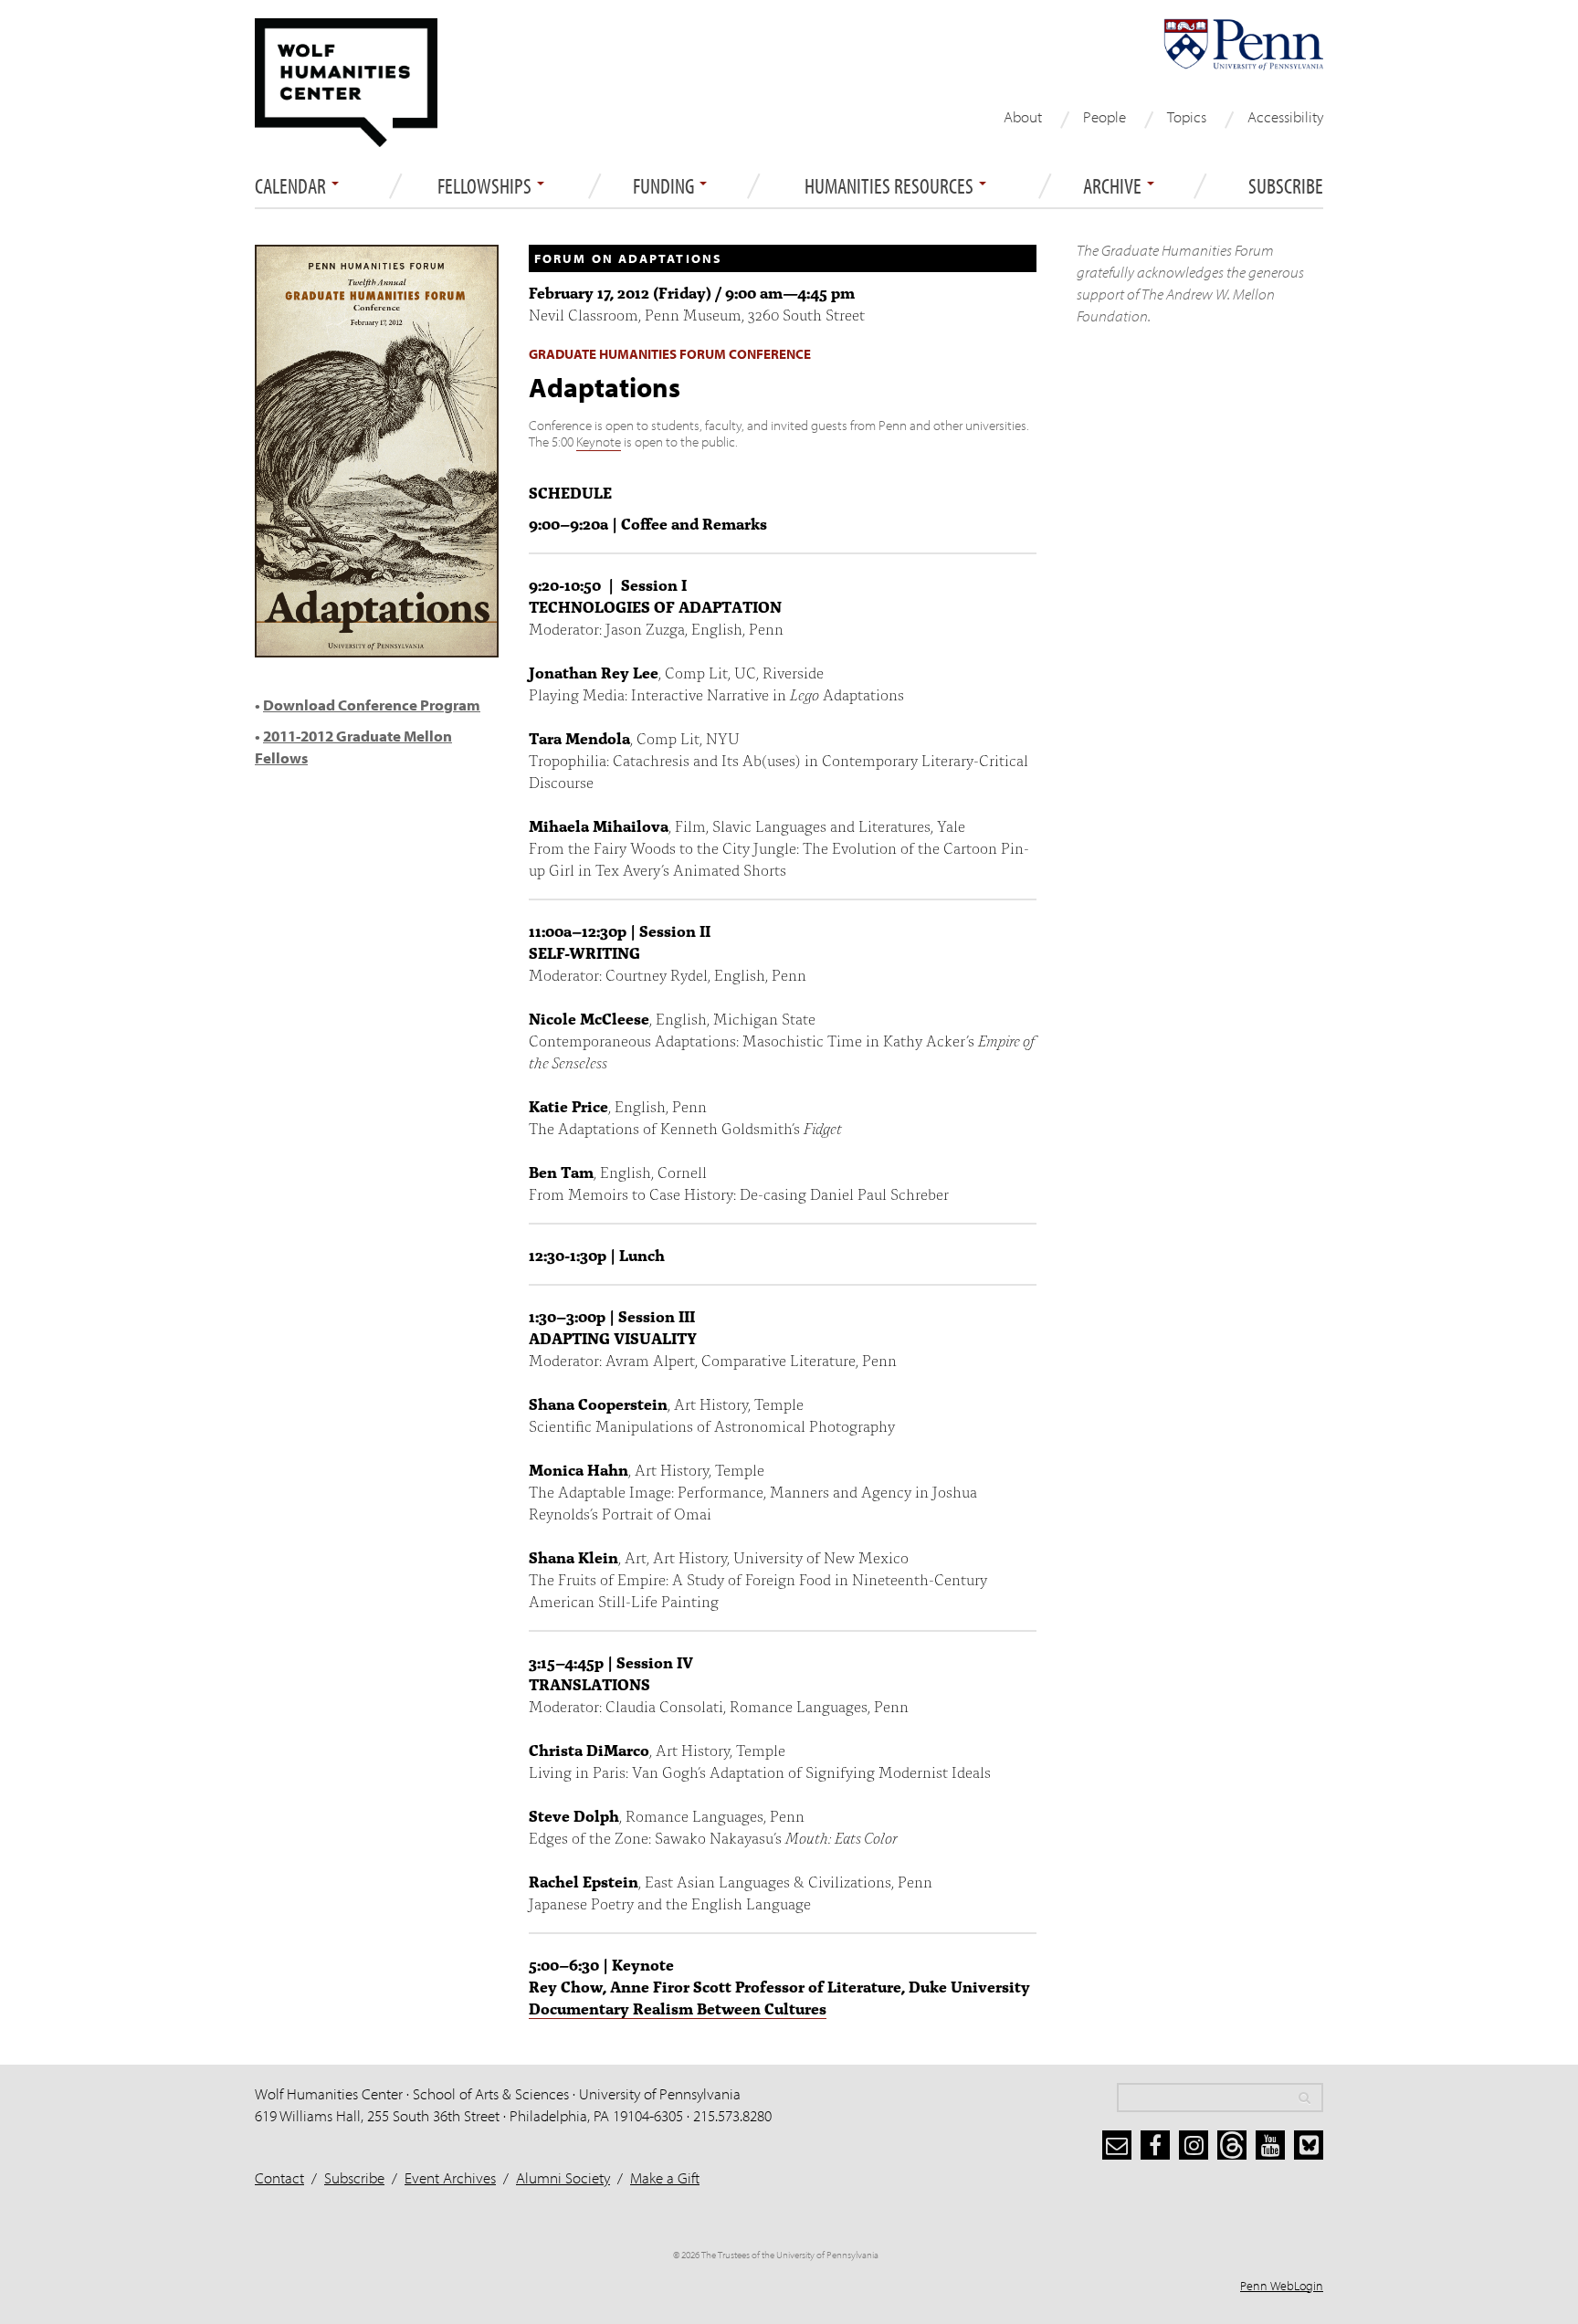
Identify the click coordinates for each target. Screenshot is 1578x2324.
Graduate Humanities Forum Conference (670, 354)
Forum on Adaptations (628, 258)
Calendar (292, 186)
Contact (279, 2177)
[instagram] (1194, 2145)
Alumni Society (563, 2177)
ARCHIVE (1114, 186)
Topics (1187, 116)
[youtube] (1270, 2145)
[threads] (1232, 2145)
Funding (665, 186)
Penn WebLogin (1282, 2286)
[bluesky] (1309, 2145)
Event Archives (450, 2177)
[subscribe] (1117, 2145)
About (1023, 116)
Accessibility (1285, 116)
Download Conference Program (372, 705)
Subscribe (1286, 186)
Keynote (599, 442)
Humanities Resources (891, 186)
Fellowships (486, 186)
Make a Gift (665, 2177)
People (1105, 116)
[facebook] (1155, 2145)
